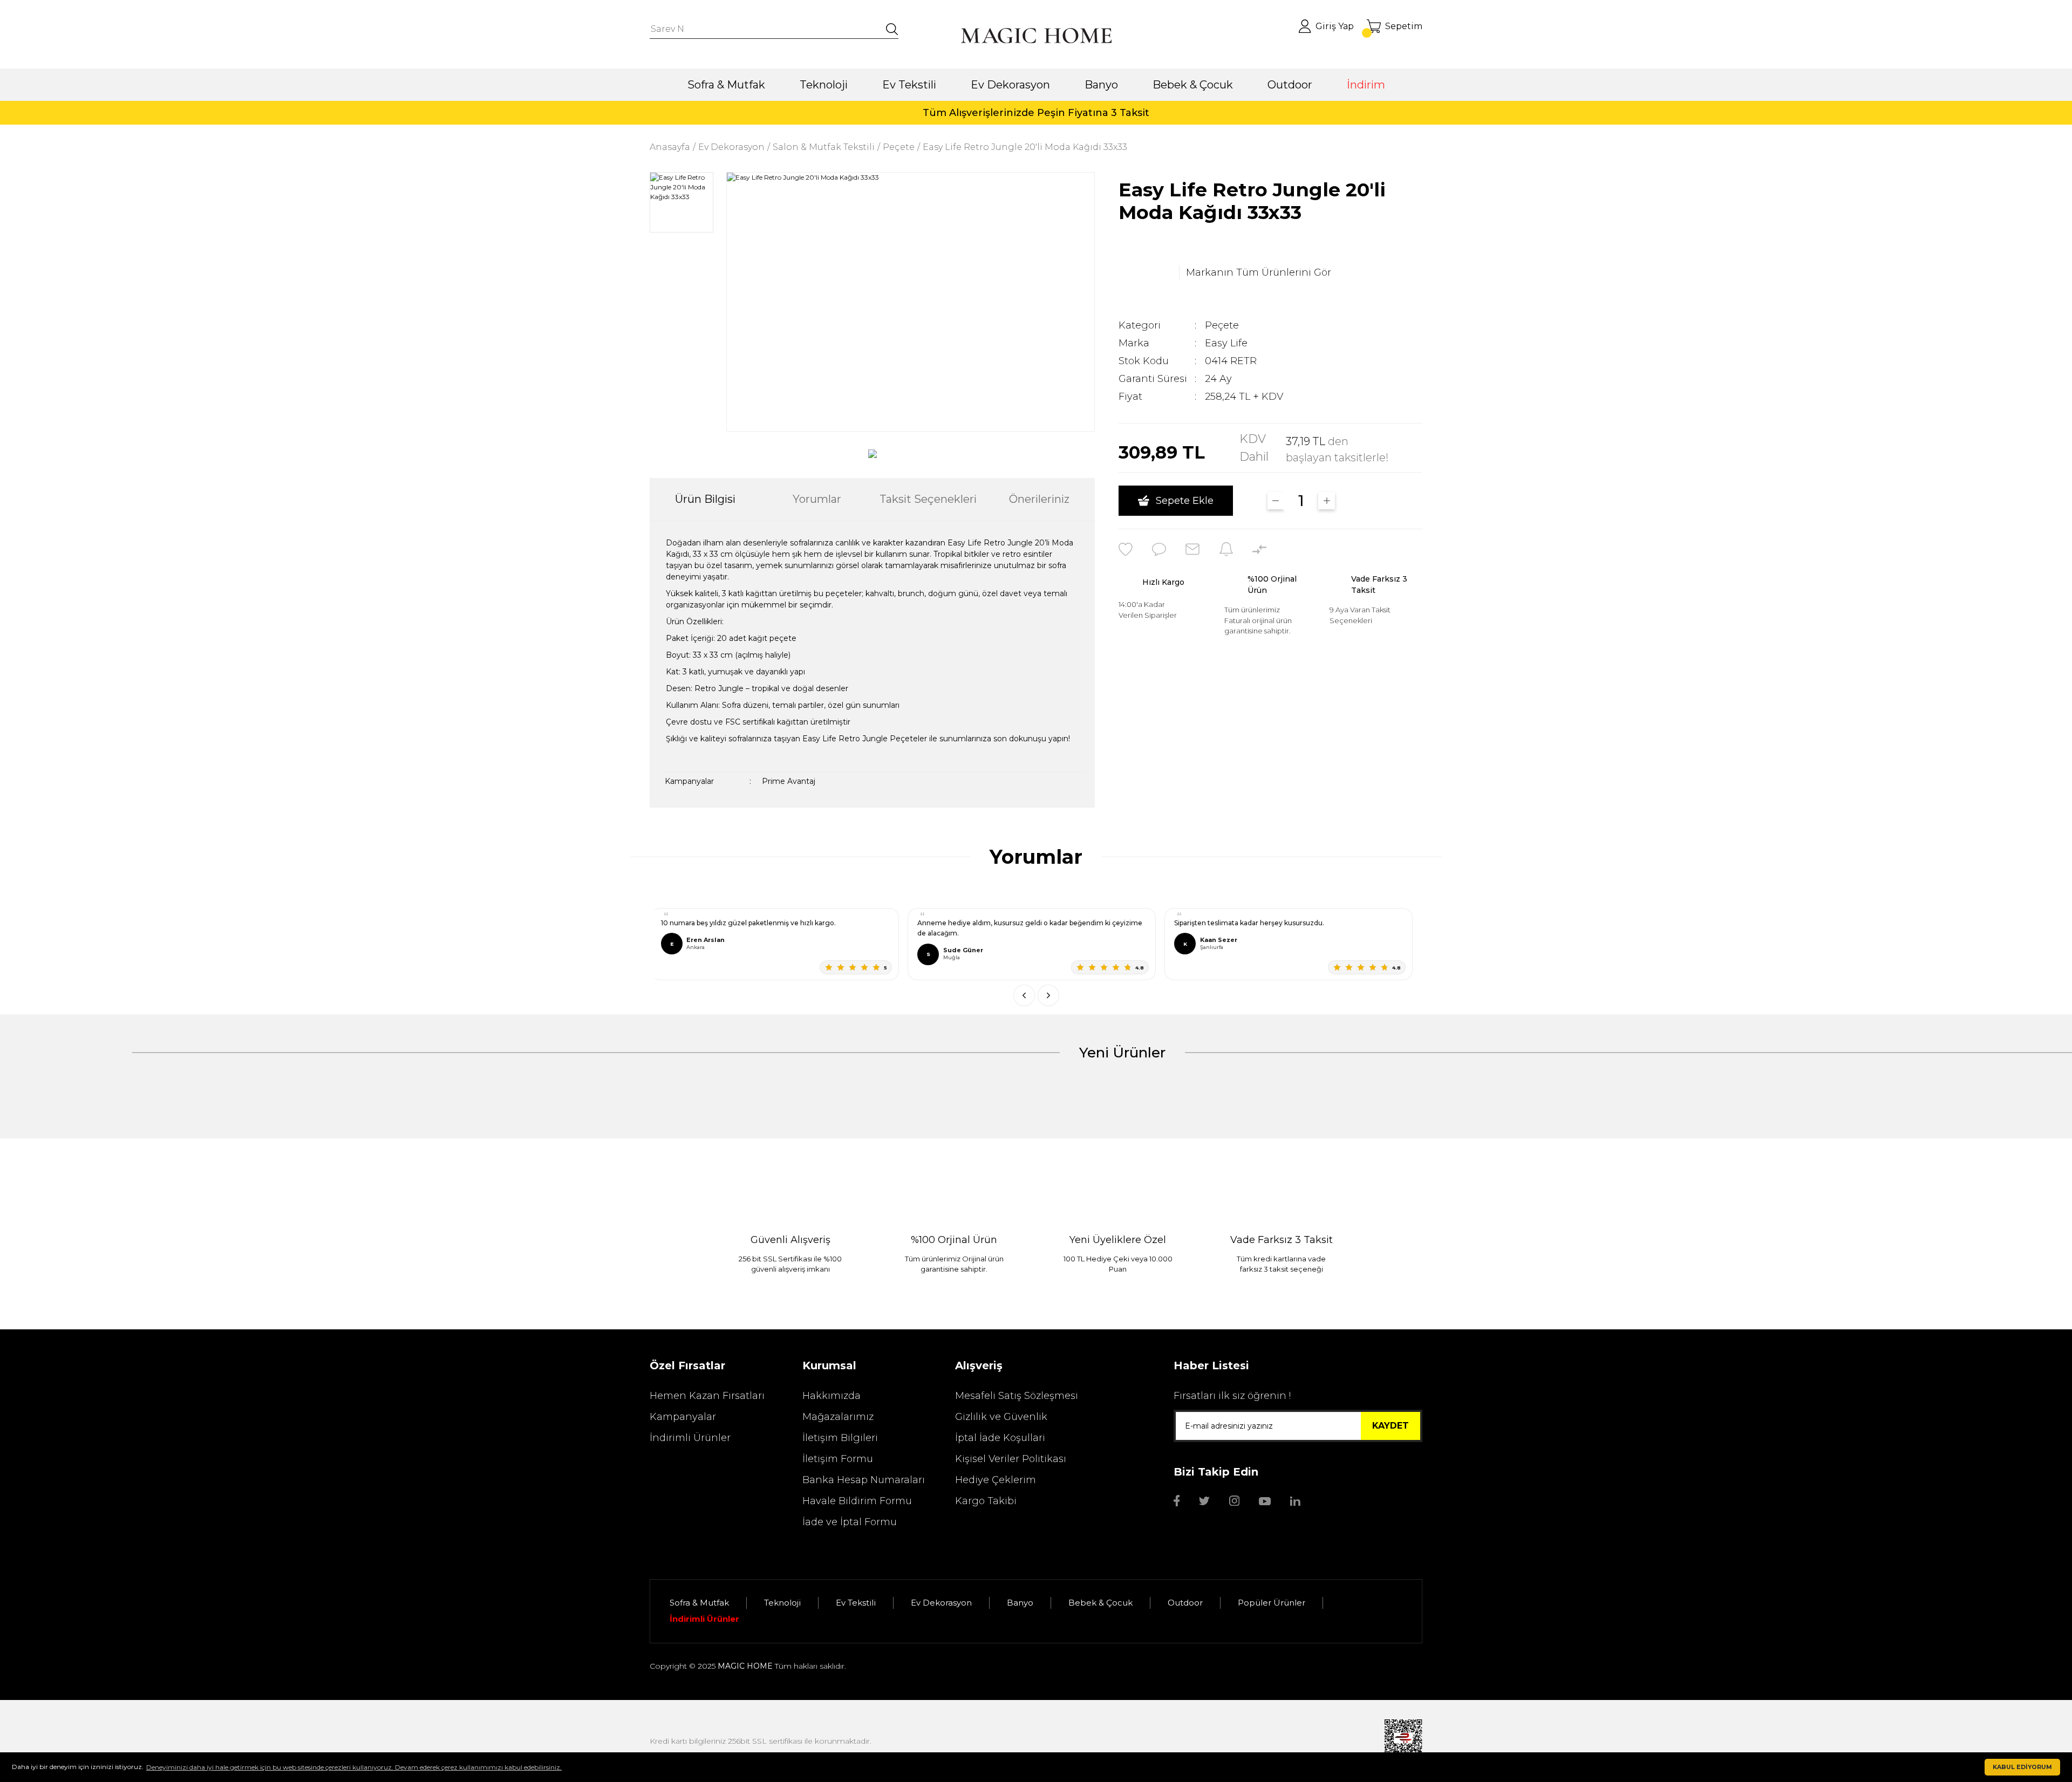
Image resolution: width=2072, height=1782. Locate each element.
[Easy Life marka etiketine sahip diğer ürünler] (1146, 272)
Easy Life (1226, 343)
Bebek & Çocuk (1100, 1603)
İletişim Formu (838, 1459)
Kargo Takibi (986, 1501)
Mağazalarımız (838, 1417)
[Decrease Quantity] (1276, 501)
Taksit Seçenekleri (928, 499)
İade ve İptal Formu (850, 1522)
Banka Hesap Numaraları (864, 1480)
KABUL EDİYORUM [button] (2022, 1767)
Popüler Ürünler (1272, 1603)
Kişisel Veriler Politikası (1011, 1459)
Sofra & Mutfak (699, 1603)
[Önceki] (1024, 995)
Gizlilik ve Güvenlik (1001, 1417)
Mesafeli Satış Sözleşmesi (1017, 1396)
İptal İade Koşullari (1000, 1438)
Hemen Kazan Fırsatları (707, 1396)
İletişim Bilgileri (840, 1438)
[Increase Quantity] (1327, 501)
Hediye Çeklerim (996, 1480)
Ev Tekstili (856, 1603)
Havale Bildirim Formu (857, 1501)
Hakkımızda (831, 1396)
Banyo (1020, 1603)
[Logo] (1036, 36)
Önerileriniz (1039, 499)
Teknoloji (782, 1603)
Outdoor (1185, 1603)
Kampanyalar (683, 1417)
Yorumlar (817, 499)
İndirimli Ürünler (690, 1438)
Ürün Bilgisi (705, 499)
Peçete (1222, 325)
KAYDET (1391, 1426)
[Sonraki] (1048, 995)
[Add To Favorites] (1126, 549)
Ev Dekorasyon (941, 1603)
